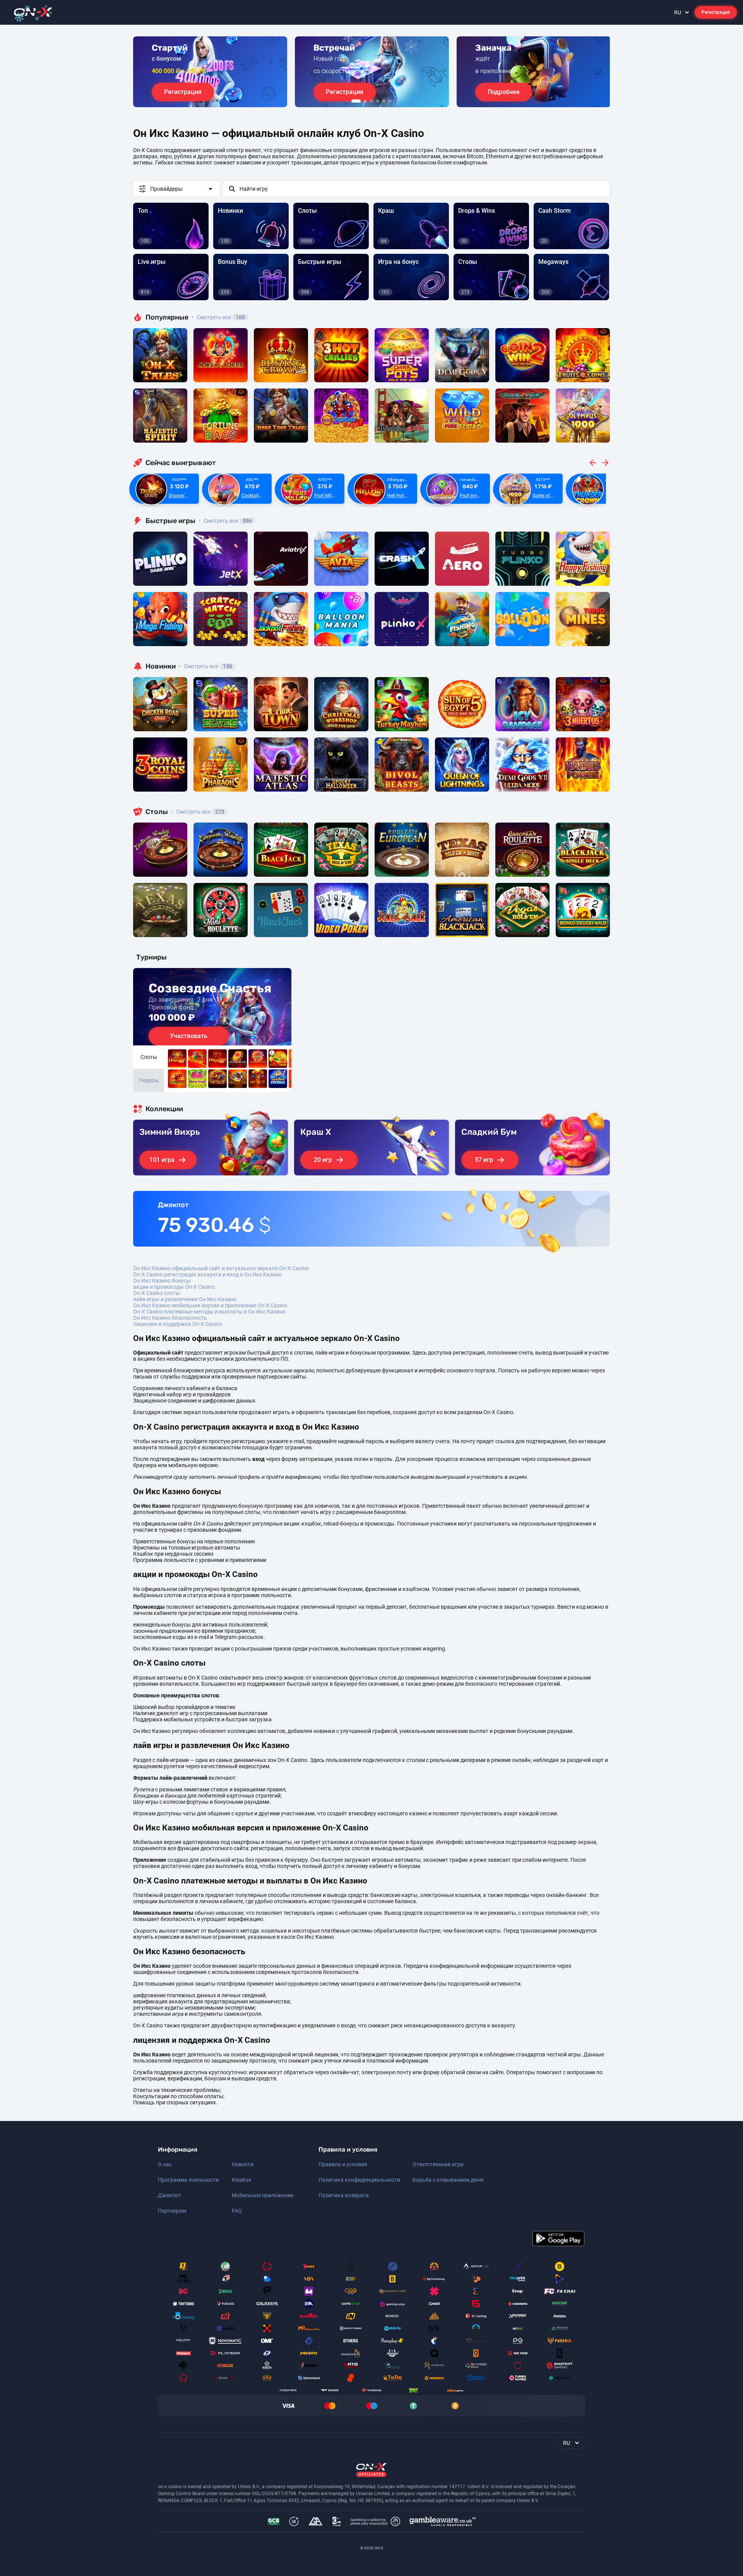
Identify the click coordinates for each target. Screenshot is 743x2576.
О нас (165, 2164)
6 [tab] (390, 101)
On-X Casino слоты (157, 1293)
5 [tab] (384, 101)
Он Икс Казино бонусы (162, 1281)
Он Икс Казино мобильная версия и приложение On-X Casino (210, 1305)
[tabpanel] (210, 72)
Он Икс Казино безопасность (170, 1318)
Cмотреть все (225, 521)
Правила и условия (343, 2164)
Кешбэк (242, 2180)
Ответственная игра (438, 2164)
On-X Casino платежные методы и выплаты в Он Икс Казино (209, 1312)
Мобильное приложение (263, 2195)
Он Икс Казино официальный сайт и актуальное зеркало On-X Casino (221, 1268)
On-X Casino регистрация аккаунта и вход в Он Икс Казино (207, 1274)
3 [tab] (371, 101)
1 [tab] (356, 101)
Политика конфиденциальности (359, 2180)
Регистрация (716, 12)
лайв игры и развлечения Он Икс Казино (185, 1299)
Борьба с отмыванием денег (449, 2180)
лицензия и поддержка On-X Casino (178, 1324)
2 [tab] (365, 101)
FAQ (237, 2211)
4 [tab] (378, 101)
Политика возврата (344, 2195)
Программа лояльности (188, 2180)
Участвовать (189, 1036)
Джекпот (169, 2195)
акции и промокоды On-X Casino (174, 1287)
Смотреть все (218, 317)
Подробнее (504, 92)
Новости (243, 2164)
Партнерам (172, 2211)
